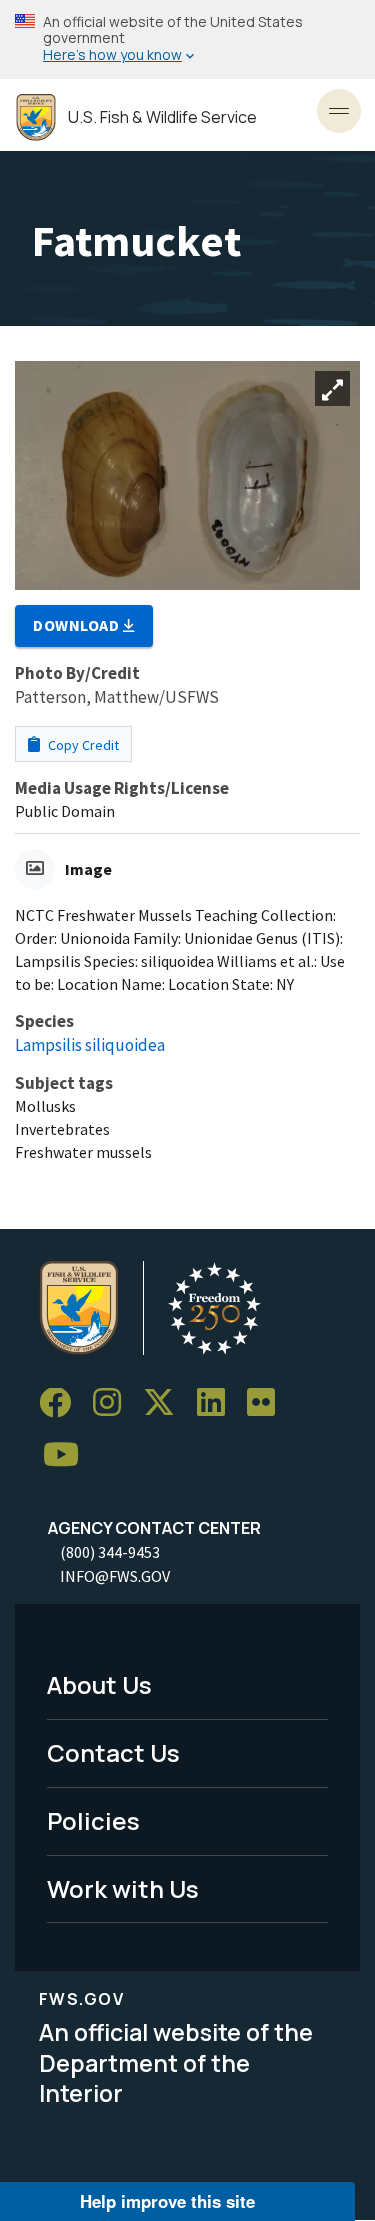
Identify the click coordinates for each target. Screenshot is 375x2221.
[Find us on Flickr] (268, 1403)
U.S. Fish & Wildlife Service (162, 117)
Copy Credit (82, 745)
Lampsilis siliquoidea (90, 1045)
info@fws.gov (115, 1576)
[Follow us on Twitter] (166, 1403)
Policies (93, 1820)
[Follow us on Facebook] (62, 1403)
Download (78, 625)
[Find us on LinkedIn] (218, 1403)
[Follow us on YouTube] (68, 1455)
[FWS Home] (36, 117)
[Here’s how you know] (187, 39)
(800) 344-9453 (110, 1552)
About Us (99, 1684)
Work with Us (123, 1888)
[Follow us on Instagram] (114, 1403)
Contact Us (113, 1752)
